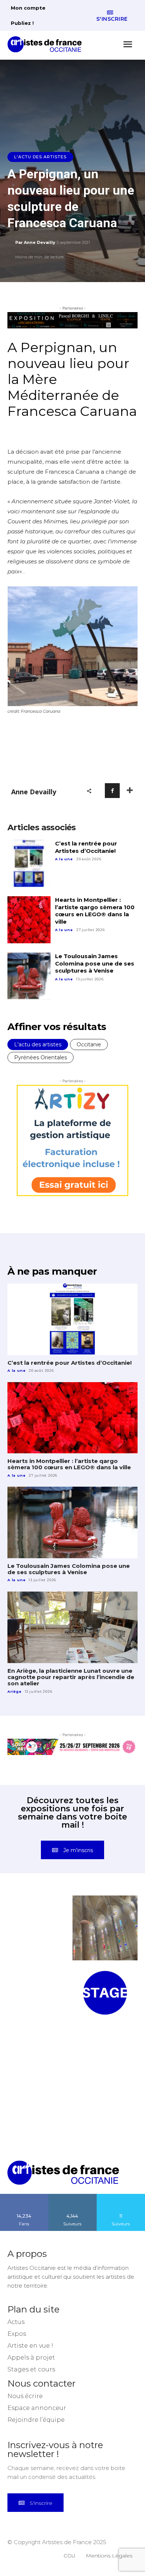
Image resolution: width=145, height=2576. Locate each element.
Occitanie (89, 1044)
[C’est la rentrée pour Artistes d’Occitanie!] (29, 863)
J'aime (24, 2196)
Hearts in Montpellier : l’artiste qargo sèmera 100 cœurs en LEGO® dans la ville (95, 911)
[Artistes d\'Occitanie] (47, 44)
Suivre (72, 2196)
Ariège (14, 1691)
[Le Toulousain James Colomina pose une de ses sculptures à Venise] (29, 976)
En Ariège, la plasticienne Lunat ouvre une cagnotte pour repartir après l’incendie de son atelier (71, 1677)
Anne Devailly (40, 242)
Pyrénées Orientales (41, 1057)
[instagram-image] (40, 1928)
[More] (130, 791)
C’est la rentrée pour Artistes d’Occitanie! (86, 847)
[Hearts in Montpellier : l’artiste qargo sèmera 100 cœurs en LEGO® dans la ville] (29, 920)
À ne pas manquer (52, 1271)
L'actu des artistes (40, 157)
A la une (64, 859)
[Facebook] (112, 791)
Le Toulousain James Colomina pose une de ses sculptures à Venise (95, 963)
